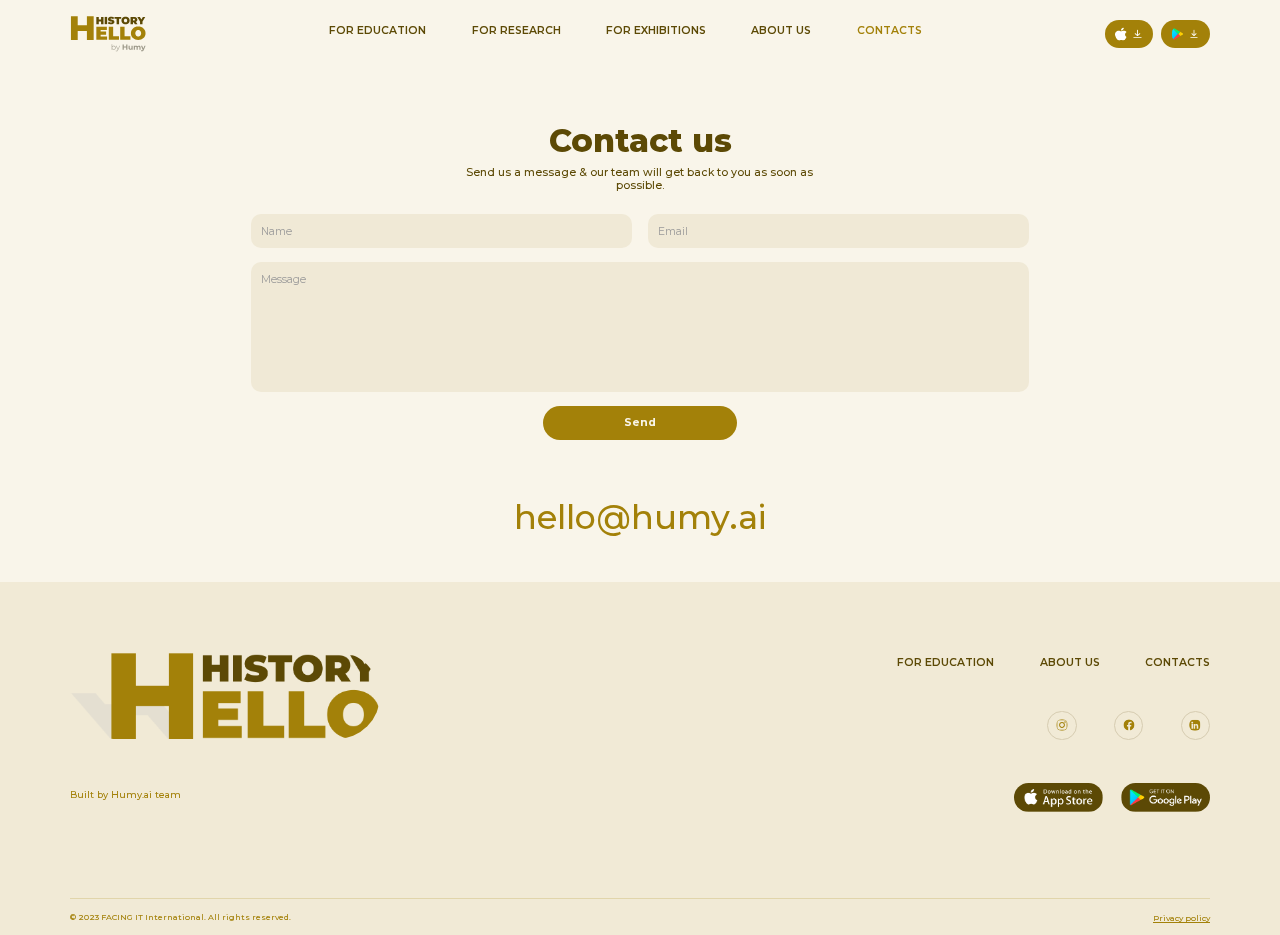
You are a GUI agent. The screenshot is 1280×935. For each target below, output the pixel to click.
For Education (377, 30)
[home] (108, 34)
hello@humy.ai (640, 516)
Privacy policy (1181, 918)
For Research (516, 30)
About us (1070, 662)
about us (781, 30)
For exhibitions (656, 30)
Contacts (889, 30)
